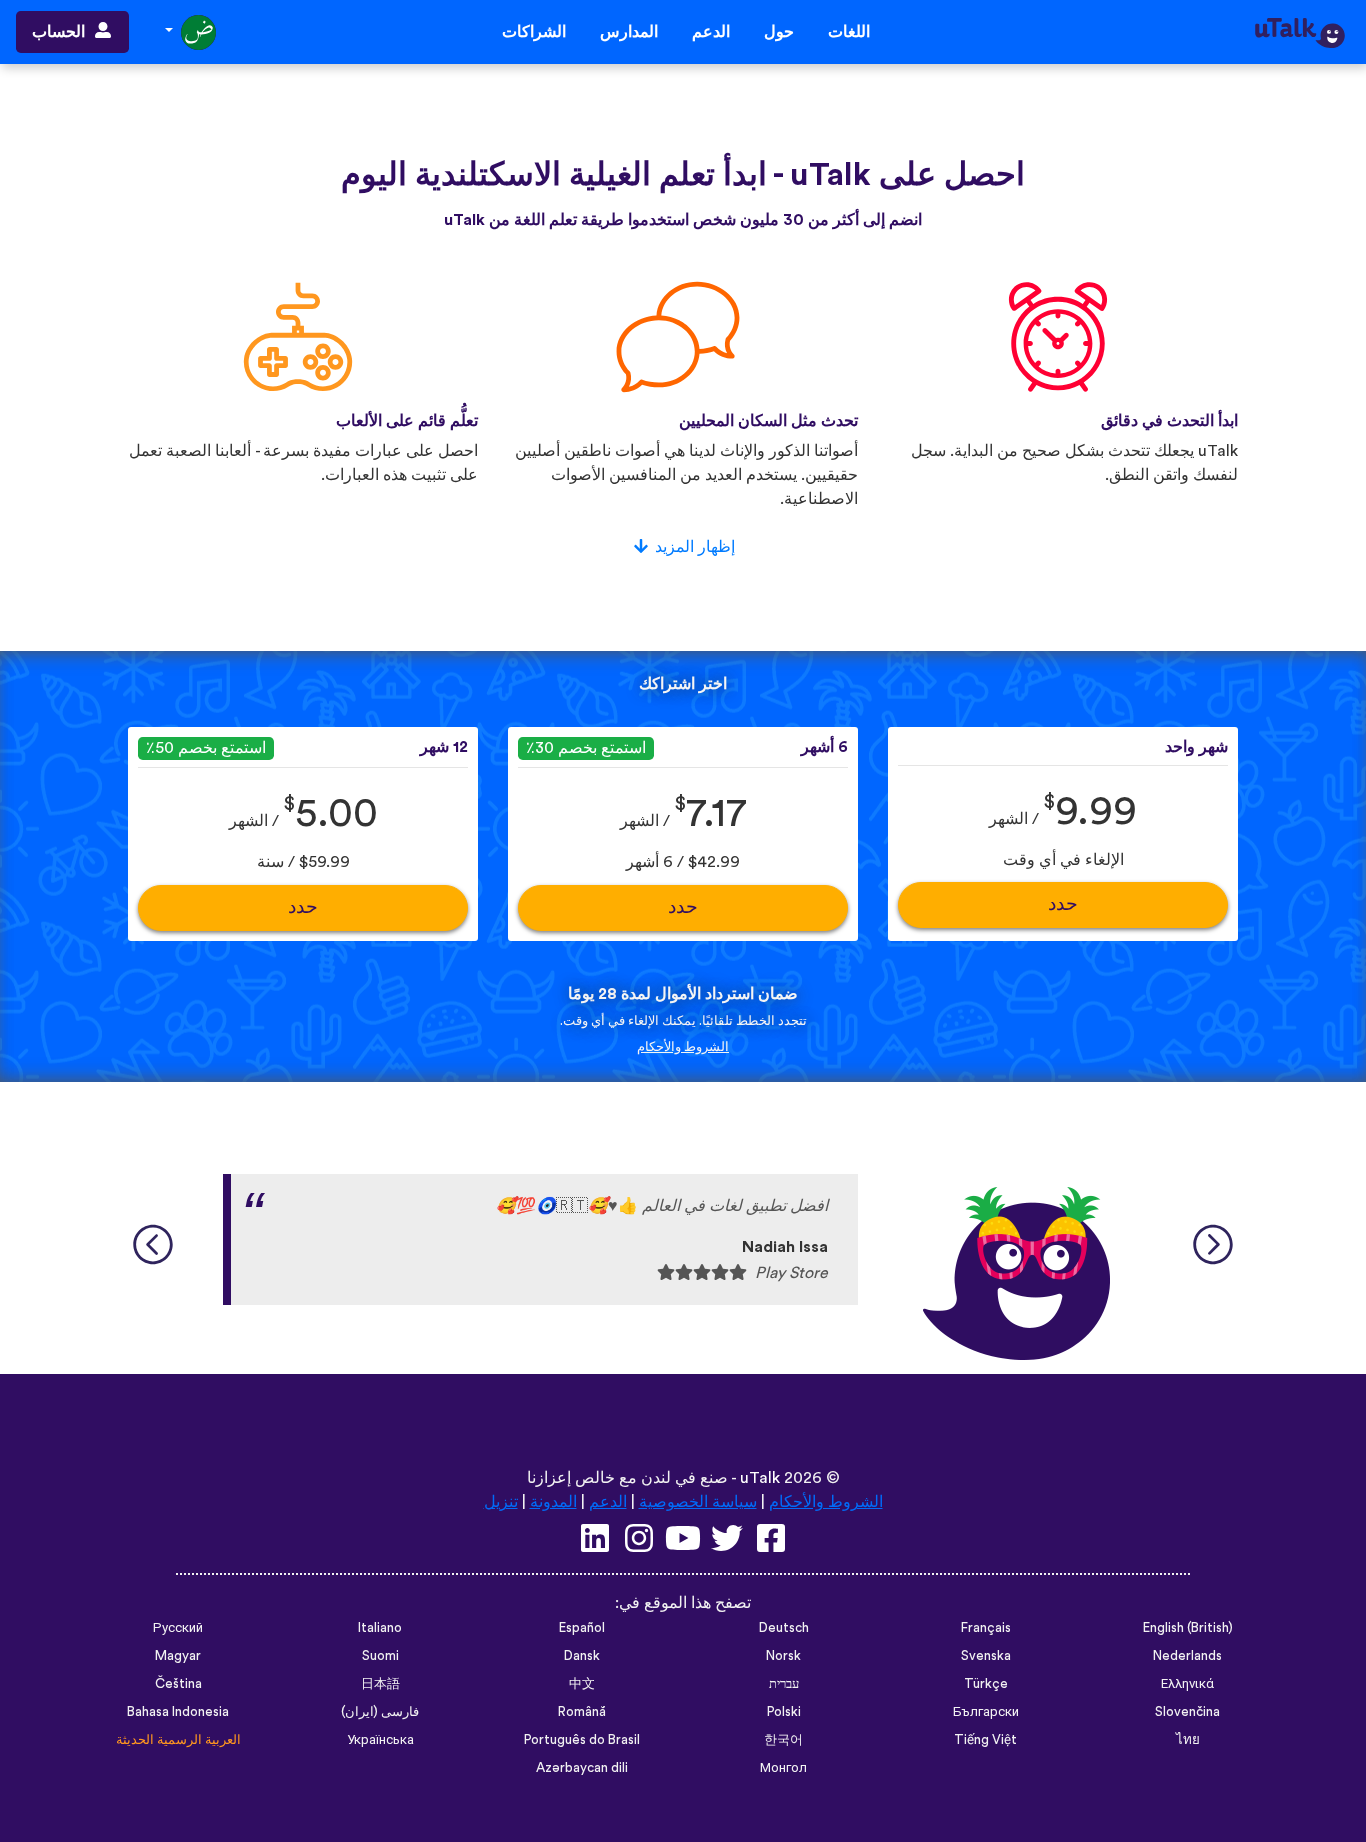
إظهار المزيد (695, 547)
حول (779, 32)
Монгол (783, 1768)
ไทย (1188, 1740)
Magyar (178, 1656)
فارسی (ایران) (380, 1712)
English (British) (1188, 1628)
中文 (582, 1684)
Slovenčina (1187, 1712)
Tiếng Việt (985, 1740)
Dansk (582, 1656)
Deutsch (784, 1628)
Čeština (178, 1684)
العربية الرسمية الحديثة (178, 1740)
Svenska (986, 1656)
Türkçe (986, 1684)
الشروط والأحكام (683, 1047)
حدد (1063, 904)
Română (582, 1712)
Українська (380, 1740)
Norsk (783, 1656)
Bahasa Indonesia (178, 1712)
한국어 (783, 1740)
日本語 (380, 1684)
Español (582, 1628)
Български (986, 1712)
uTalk (760, 1478)
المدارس (629, 32)
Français (986, 1628)
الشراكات (534, 32)
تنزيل (501, 1502)
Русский (178, 1628)
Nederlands (1187, 1656)
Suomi (380, 1656)
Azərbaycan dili (582, 1768)
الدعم (711, 32)
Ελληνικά (1187, 1684)
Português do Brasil (582, 1740)
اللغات (849, 32)
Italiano (380, 1628)
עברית (784, 1684)
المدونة (553, 1502)
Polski (784, 1712)
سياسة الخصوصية (698, 1502)
